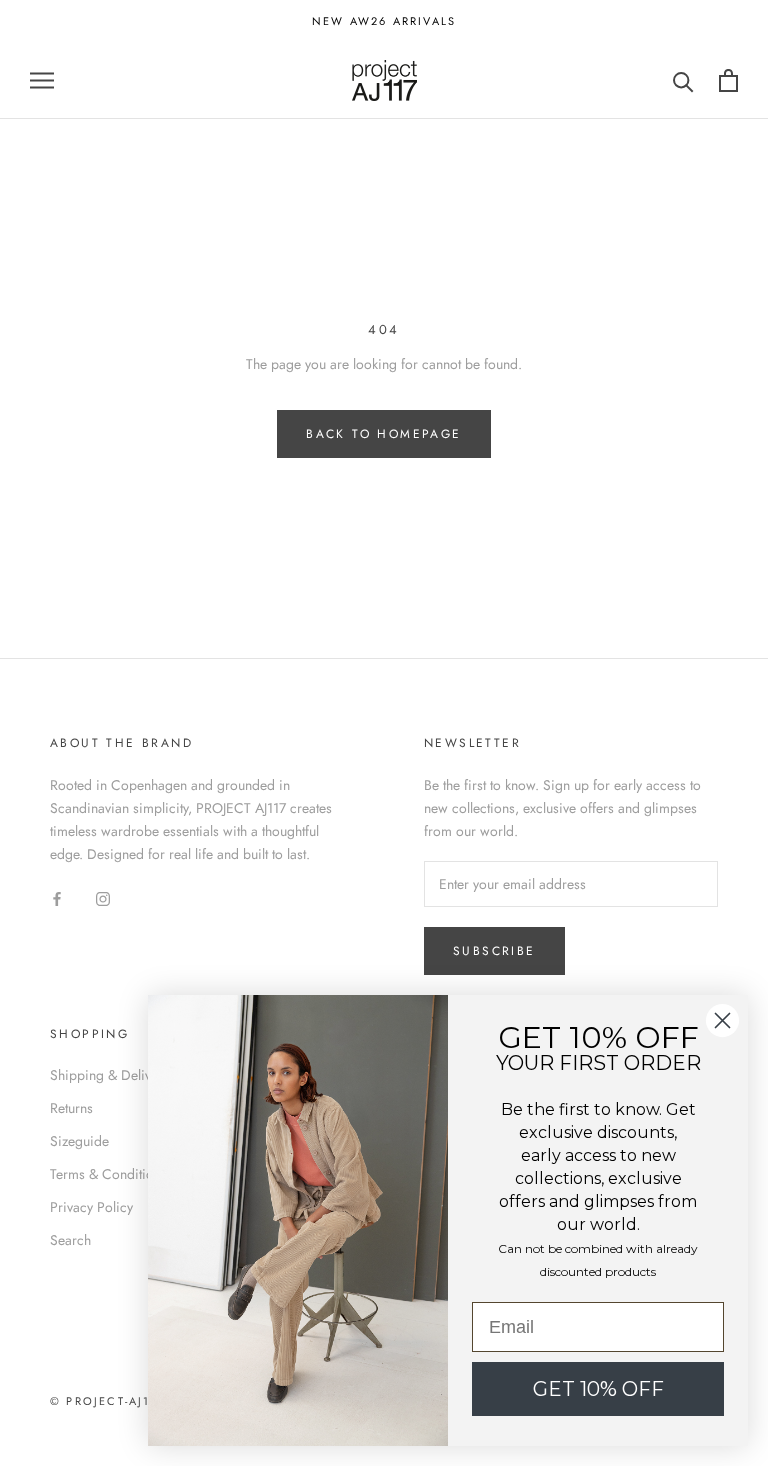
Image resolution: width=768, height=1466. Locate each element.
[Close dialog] (722, 1020)
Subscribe (494, 951)
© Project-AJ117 (108, 1401)
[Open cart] (728, 80)
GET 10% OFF (598, 1389)
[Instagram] (103, 897)
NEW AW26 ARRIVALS (384, 21)
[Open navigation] (42, 80)
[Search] (683, 80)
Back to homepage (383, 434)
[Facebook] (57, 897)
